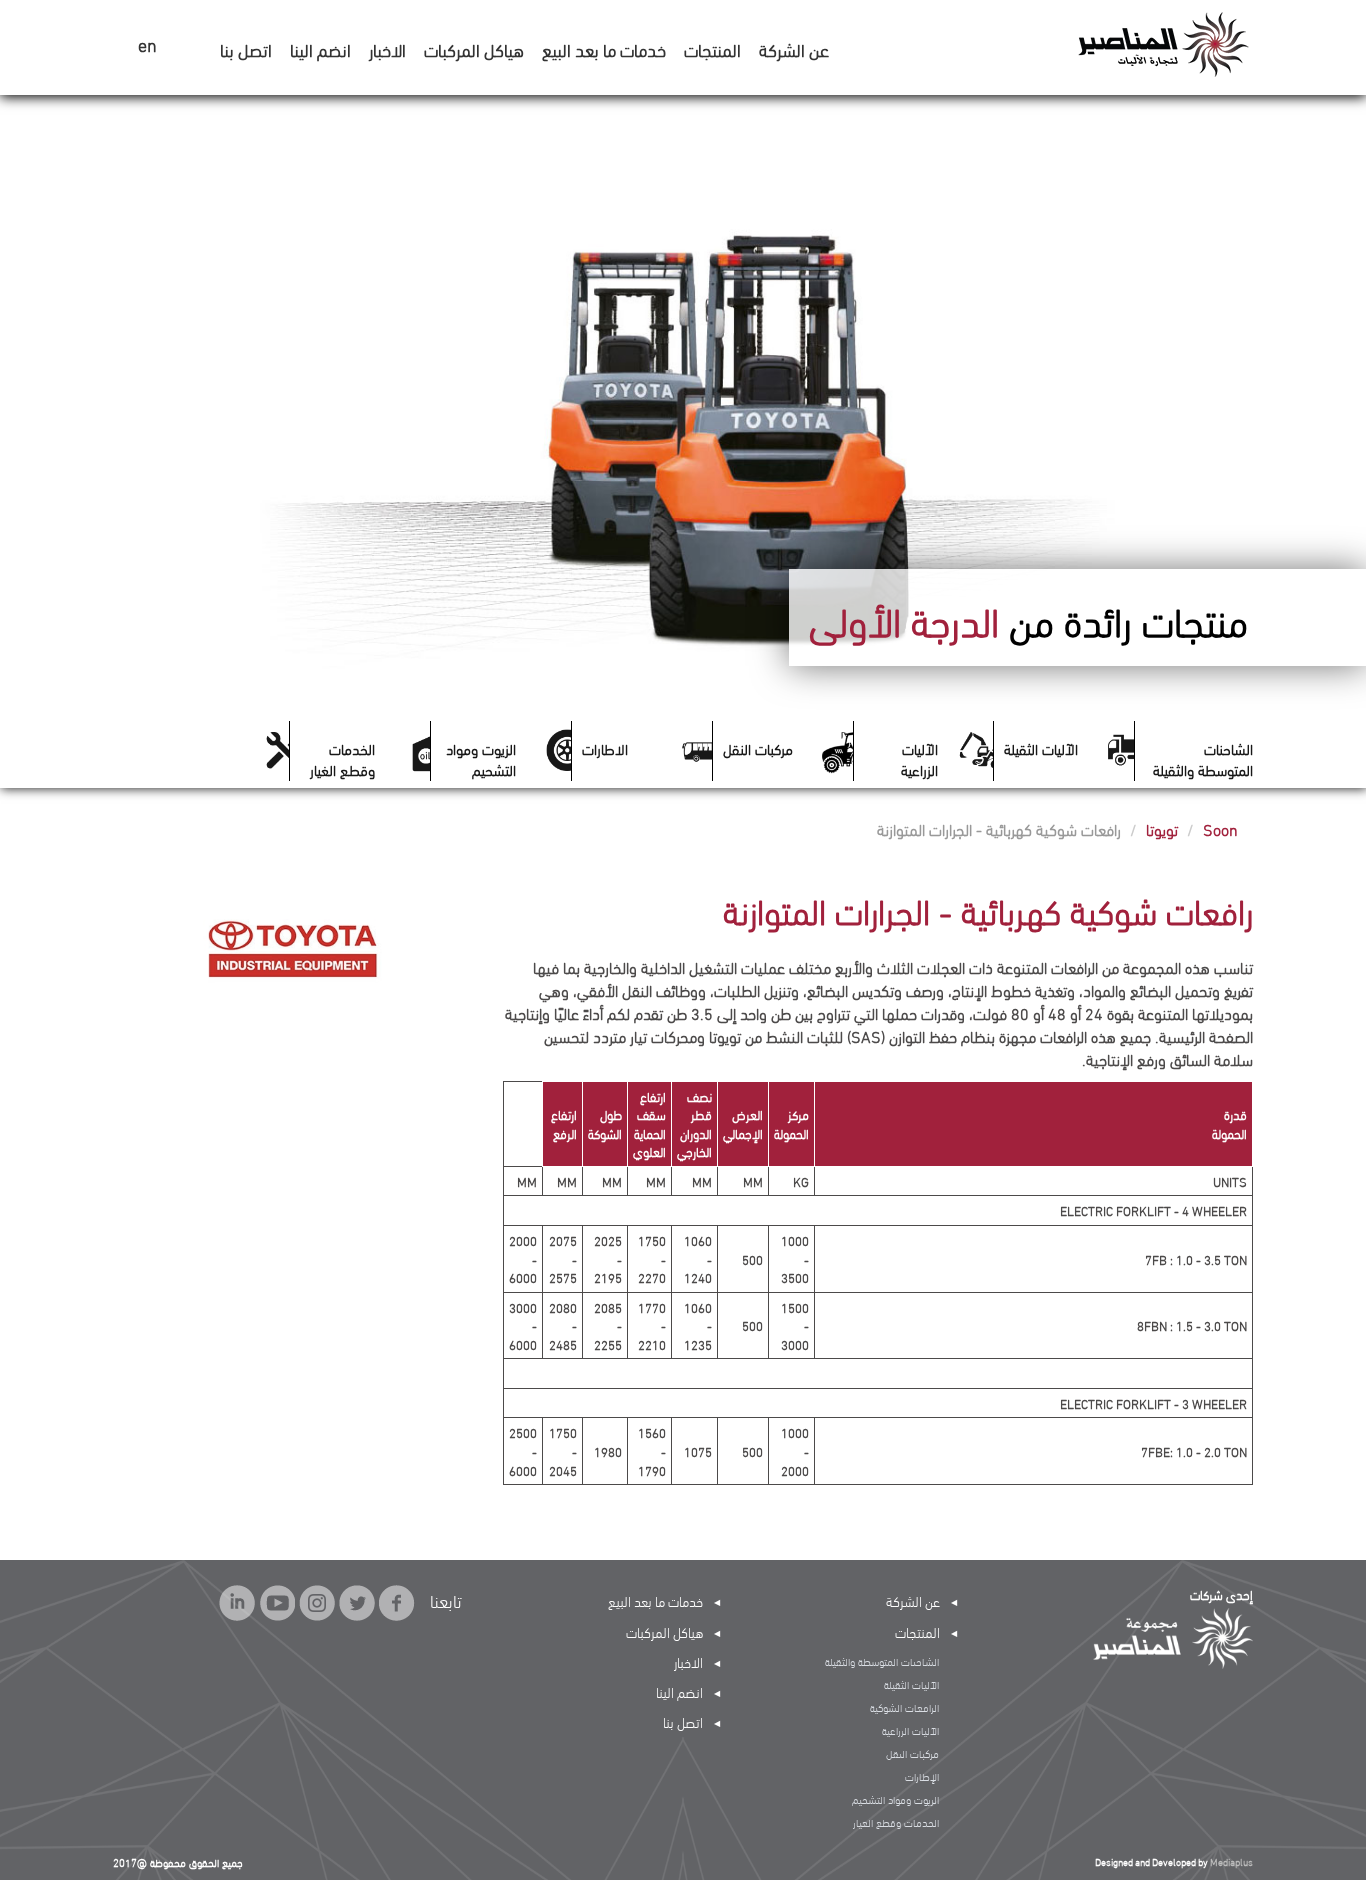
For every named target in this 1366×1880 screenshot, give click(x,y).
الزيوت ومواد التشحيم (481, 757)
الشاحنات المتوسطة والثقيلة (1203, 757)
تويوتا (1162, 828)
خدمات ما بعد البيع (604, 48)
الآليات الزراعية (919, 757)
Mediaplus (1231, 1861)
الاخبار (387, 48)
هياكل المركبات (474, 48)
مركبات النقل (758, 748)
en (147, 45)
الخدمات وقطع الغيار (342, 757)
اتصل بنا (246, 48)
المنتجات (712, 48)
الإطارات (922, 1776)
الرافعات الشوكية (904, 1707)
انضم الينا (320, 48)
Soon (1220, 828)
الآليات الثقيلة (1041, 748)
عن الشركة (794, 48)
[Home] (1162, 43)
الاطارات (605, 748)
